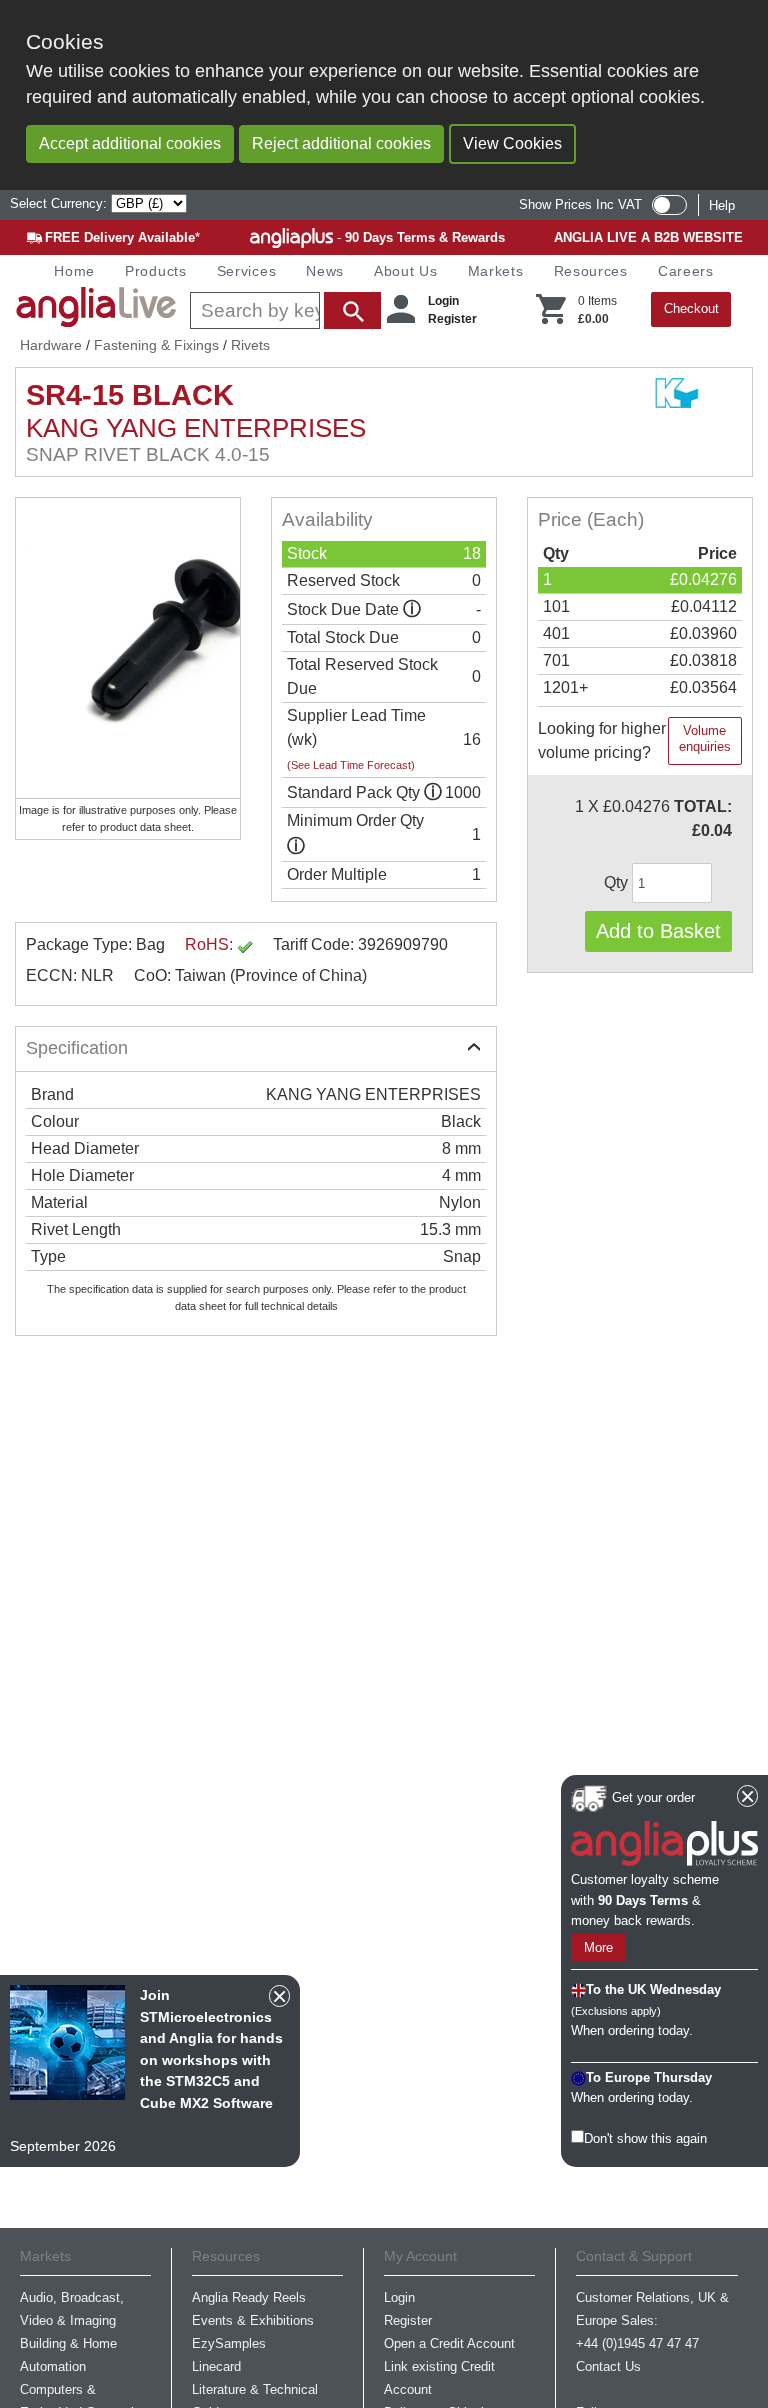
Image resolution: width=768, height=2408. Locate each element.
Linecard (216, 2366)
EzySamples (229, 2343)
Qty (618, 882)
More (598, 1947)
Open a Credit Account (449, 2343)
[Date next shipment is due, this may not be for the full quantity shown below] (412, 609)
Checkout (691, 308)
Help (722, 205)
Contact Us (608, 2366)
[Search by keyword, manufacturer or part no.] (283, 310)
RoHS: (211, 944)
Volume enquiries (705, 738)
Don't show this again (645, 2138)
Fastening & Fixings (156, 345)
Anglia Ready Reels (249, 2297)
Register (452, 319)
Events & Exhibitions (253, 2320)
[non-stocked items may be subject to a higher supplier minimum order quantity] (433, 792)
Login (443, 301)
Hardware (51, 345)
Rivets (250, 345)
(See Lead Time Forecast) (351, 765)
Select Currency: (60, 203)
